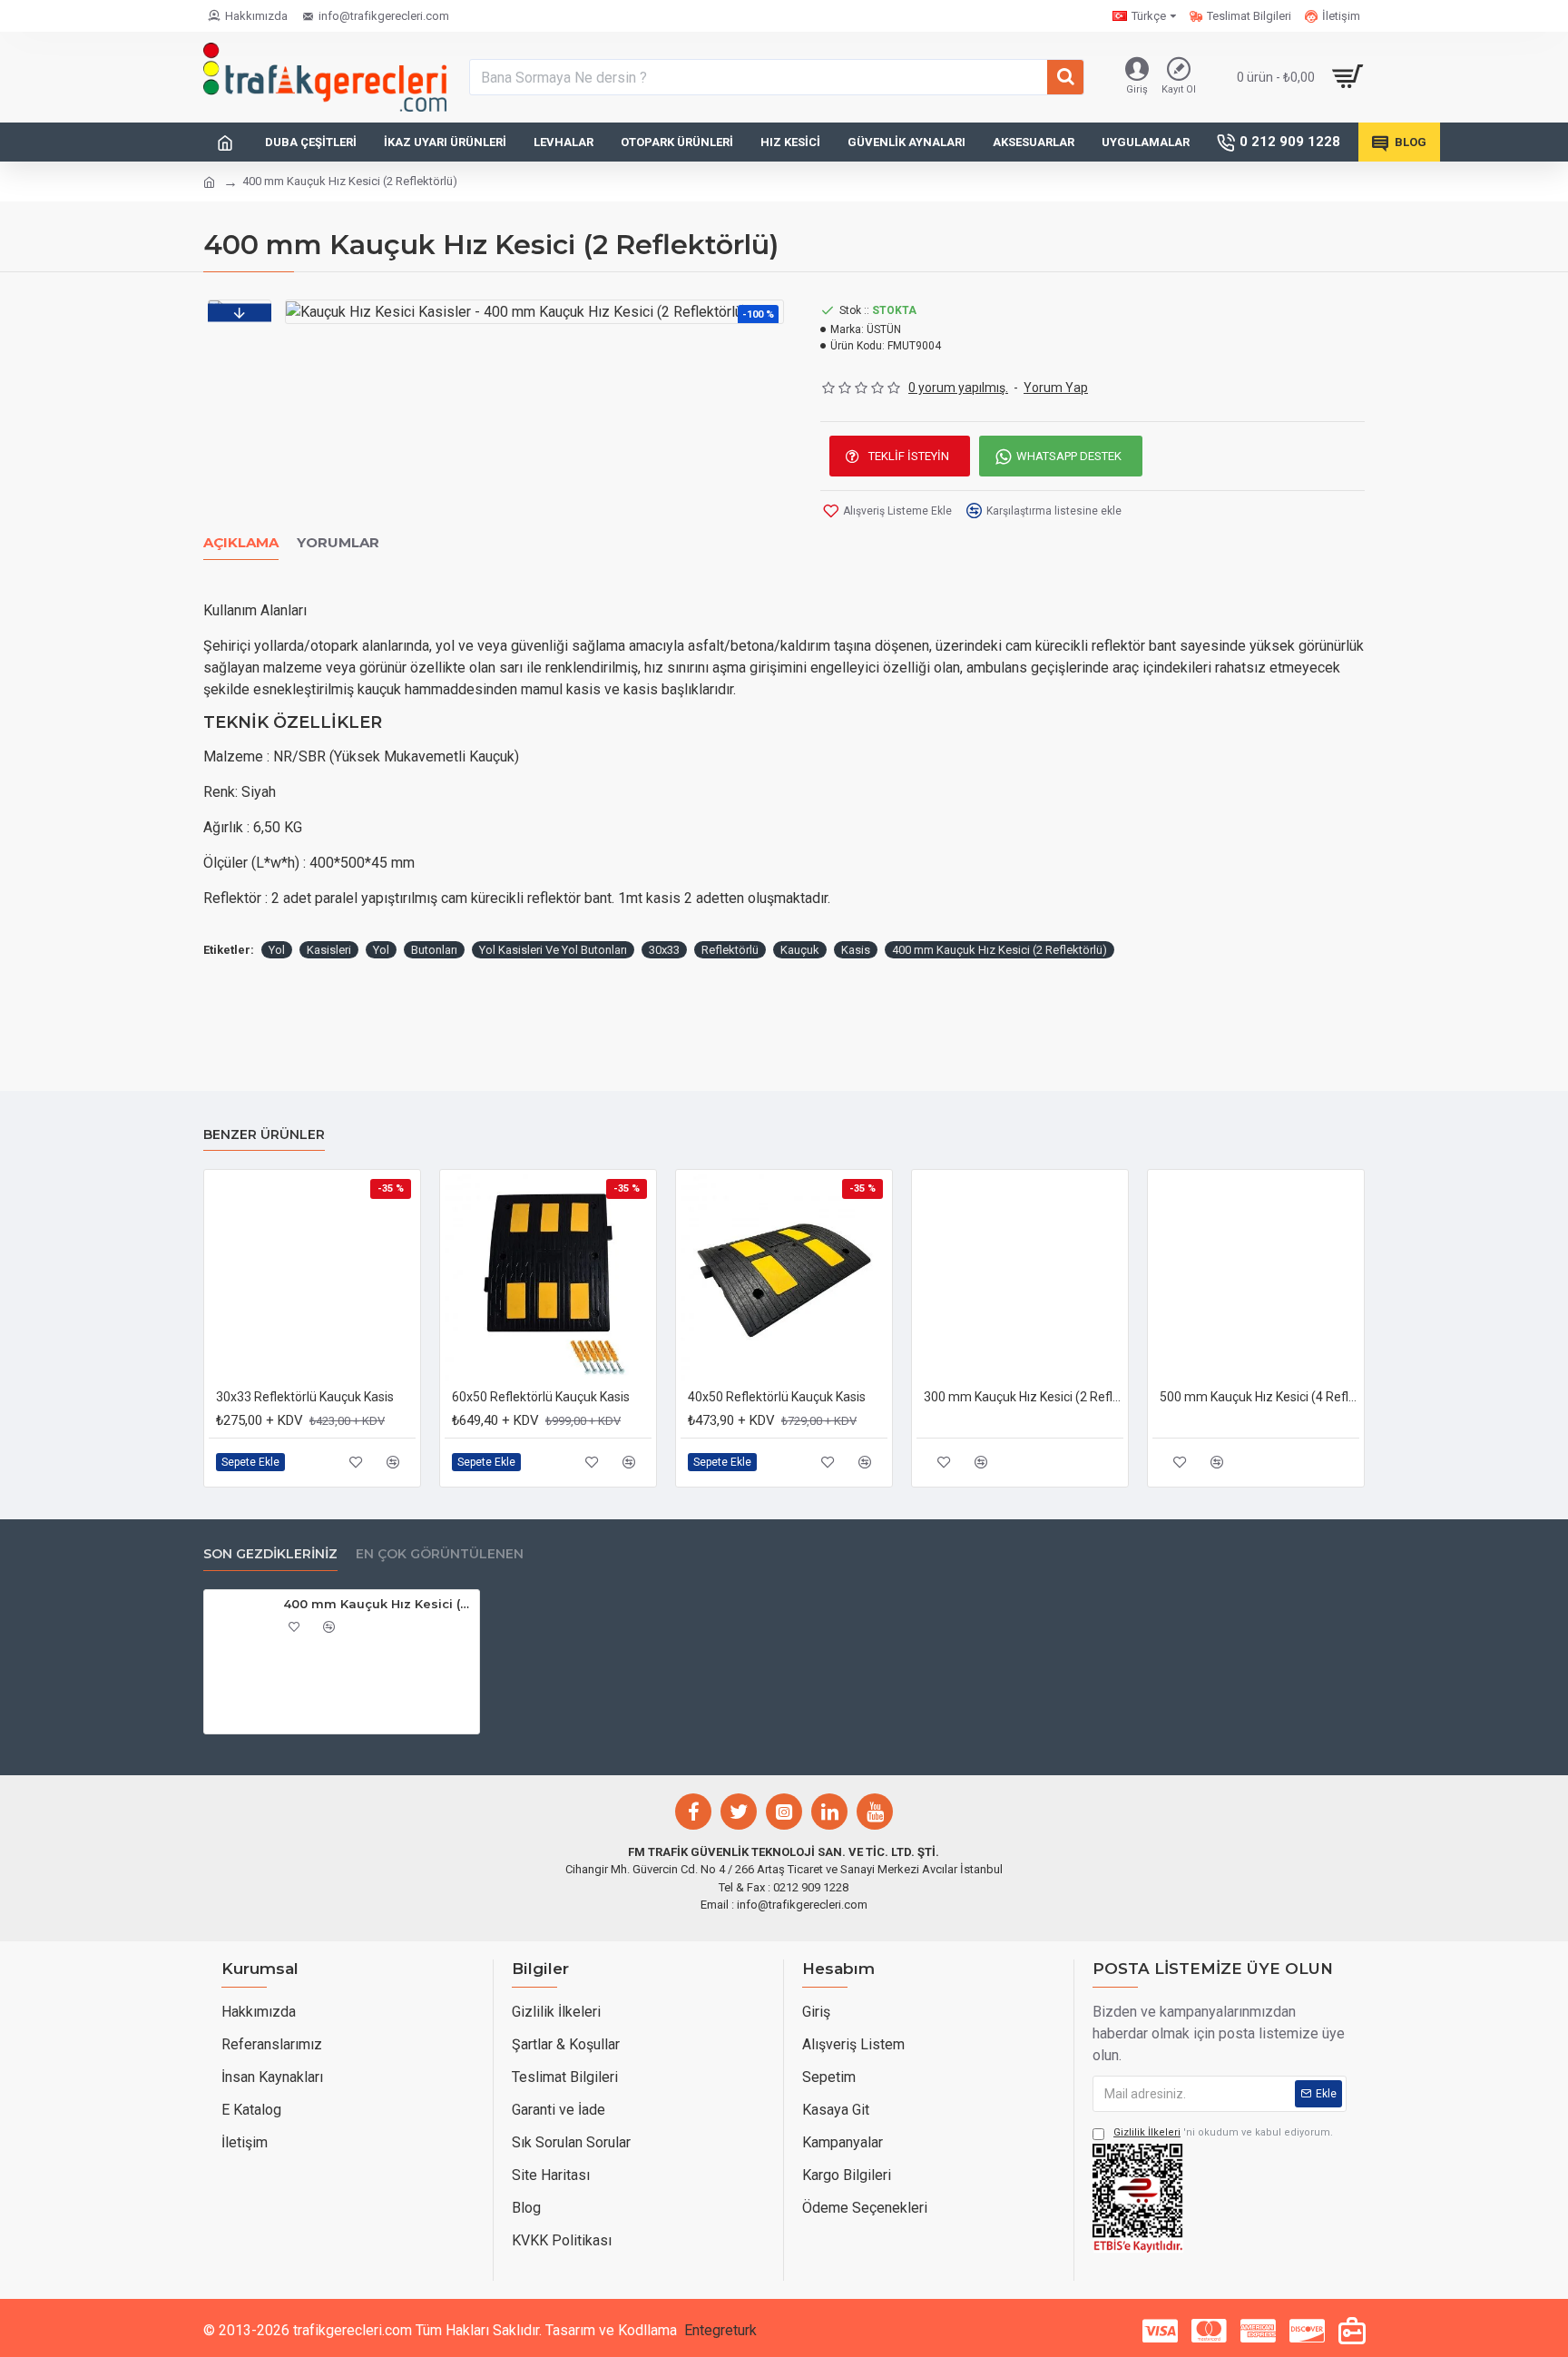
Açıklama (241, 543)
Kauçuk (800, 950)
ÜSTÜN (884, 329)
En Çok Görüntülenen (440, 1554)
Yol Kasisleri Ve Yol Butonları (553, 950)
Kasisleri (329, 950)
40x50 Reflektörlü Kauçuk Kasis (777, 1397)
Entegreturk (720, 2330)
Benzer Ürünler (264, 1135)
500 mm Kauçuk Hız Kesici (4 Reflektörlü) (1259, 1397)
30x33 (664, 950)
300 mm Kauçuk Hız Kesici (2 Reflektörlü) (1024, 1397)
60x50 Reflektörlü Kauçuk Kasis (541, 1397)
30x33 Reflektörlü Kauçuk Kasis (305, 1397)
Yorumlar (338, 543)
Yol (277, 950)
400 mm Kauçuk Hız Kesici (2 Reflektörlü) (1000, 950)
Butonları (434, 950)
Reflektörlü (730, 950)
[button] (240, 312)
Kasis (856, 950)
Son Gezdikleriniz (270, 1554)
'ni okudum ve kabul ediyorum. (1223, 2132)
